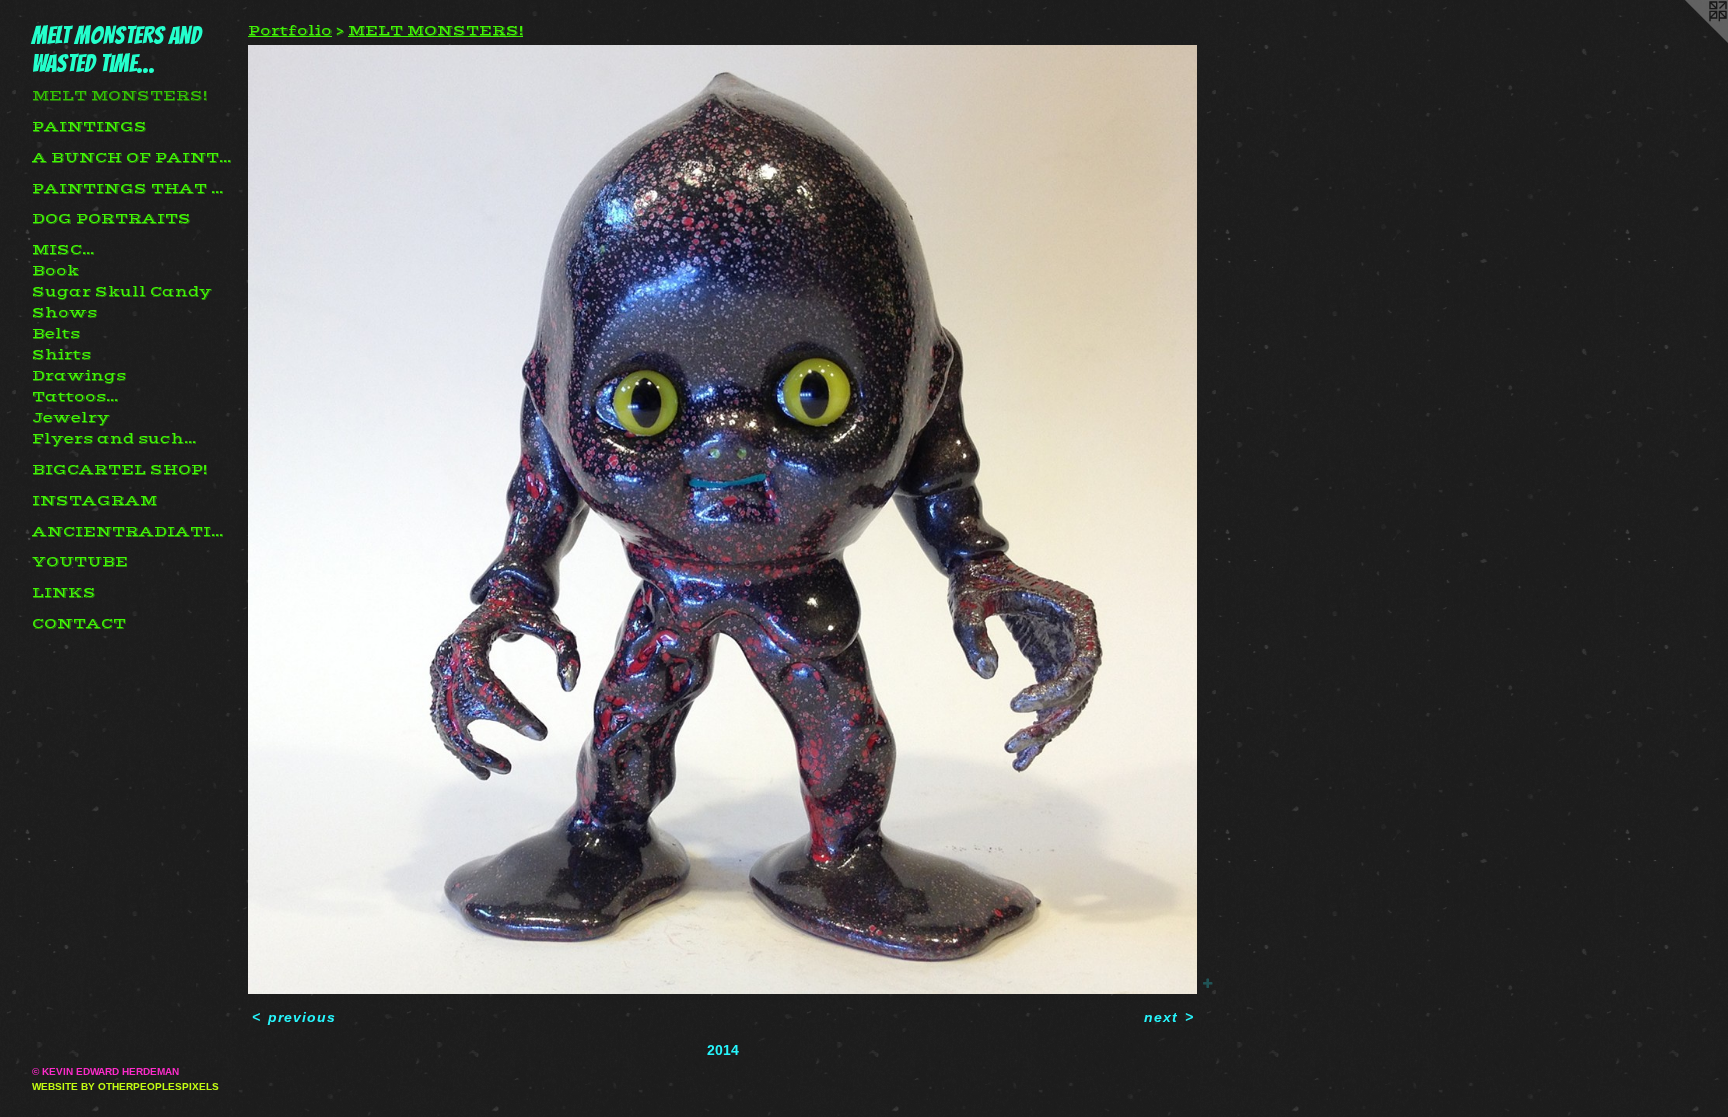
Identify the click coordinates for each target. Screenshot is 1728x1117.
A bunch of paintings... (132, 158)
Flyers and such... (114, 439)
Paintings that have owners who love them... (132, 189)
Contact (79, 624)
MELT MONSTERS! (119, 96)
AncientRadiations (132, 532)
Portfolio (290, 31)
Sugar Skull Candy (122, 292)
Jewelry (71, 418)
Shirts (61, 355)
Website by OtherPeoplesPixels (125, 1086)
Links (64, 593)
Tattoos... (75, 397)
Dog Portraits (111, 219)
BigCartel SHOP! (119, 470)
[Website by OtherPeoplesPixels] (1688, 40)
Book (55, 271)
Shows (64, 313)
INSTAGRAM (94, 501)
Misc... (63, 250)
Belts (56, 334)
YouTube (80, 562)
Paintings (89, 127)
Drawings (79, 376)
